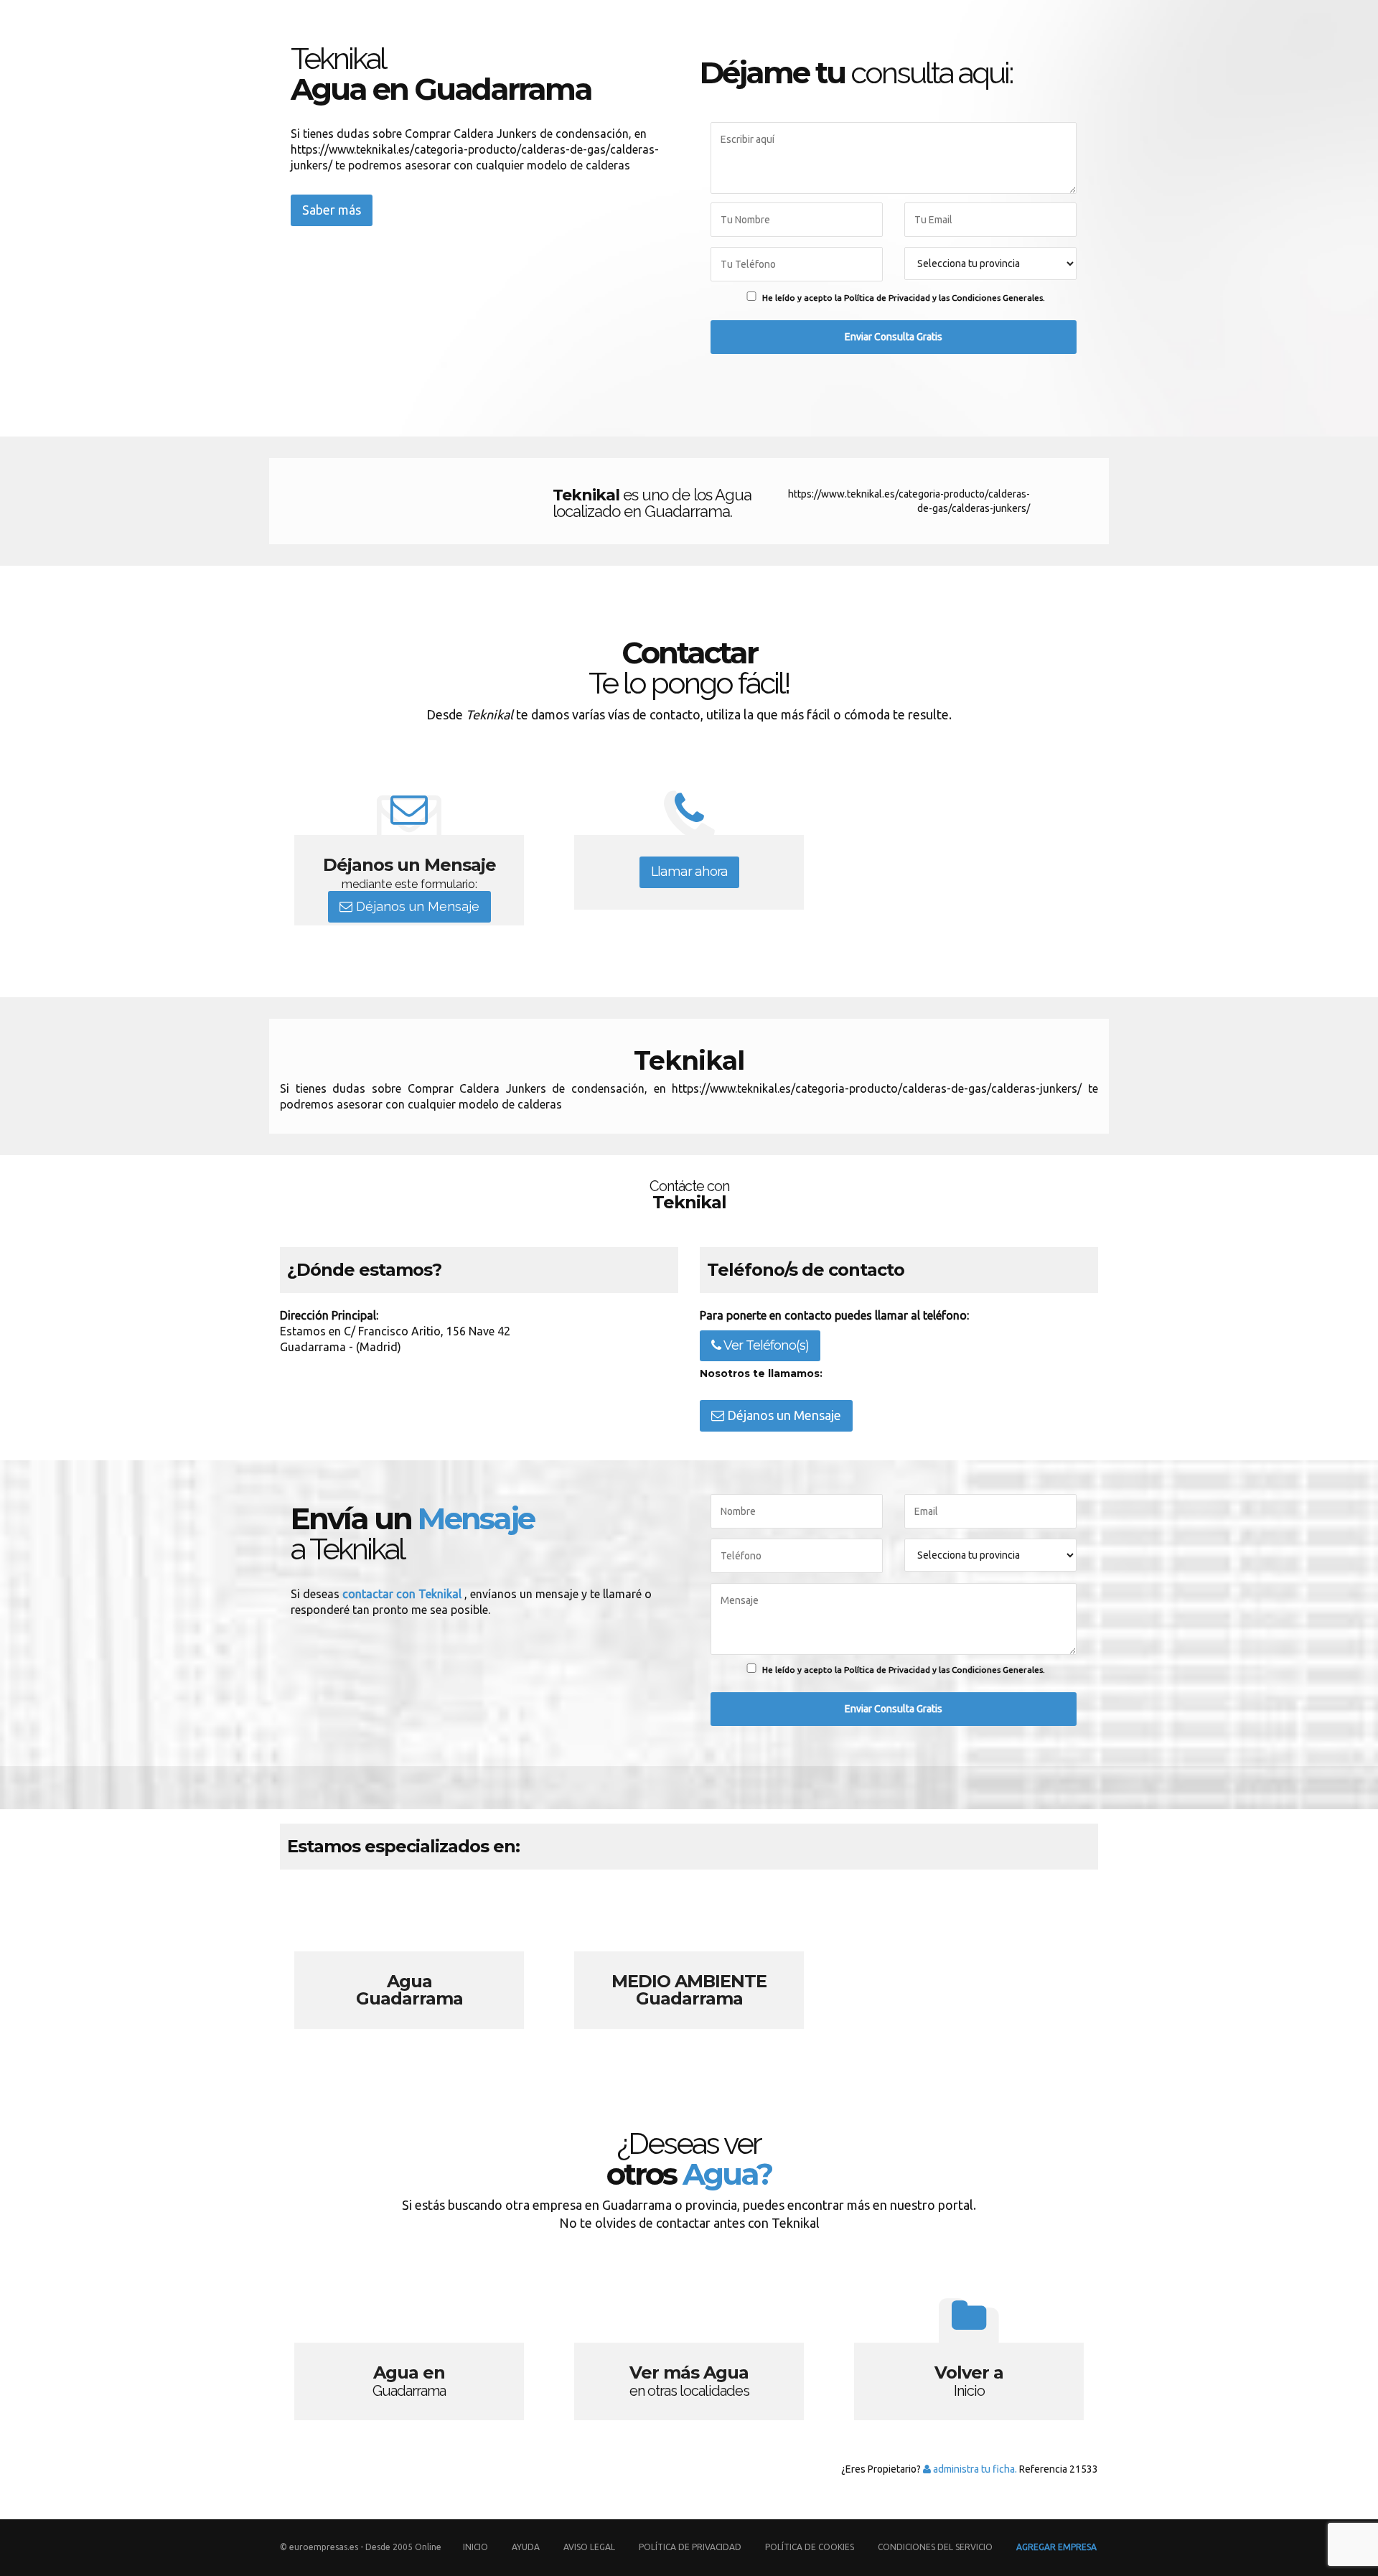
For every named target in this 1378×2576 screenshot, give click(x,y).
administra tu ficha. (974, 2469)
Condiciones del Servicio (935, 2547)
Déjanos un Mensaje (416, 906)
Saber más (332, 210)
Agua (409, 1963)
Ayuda (526, 2547)
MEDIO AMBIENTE (689, 1963)
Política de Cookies (810, 2547)
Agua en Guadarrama (409, 2354)
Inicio (475, 2547)
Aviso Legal (589, 2547)
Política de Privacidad (691, 2547)
